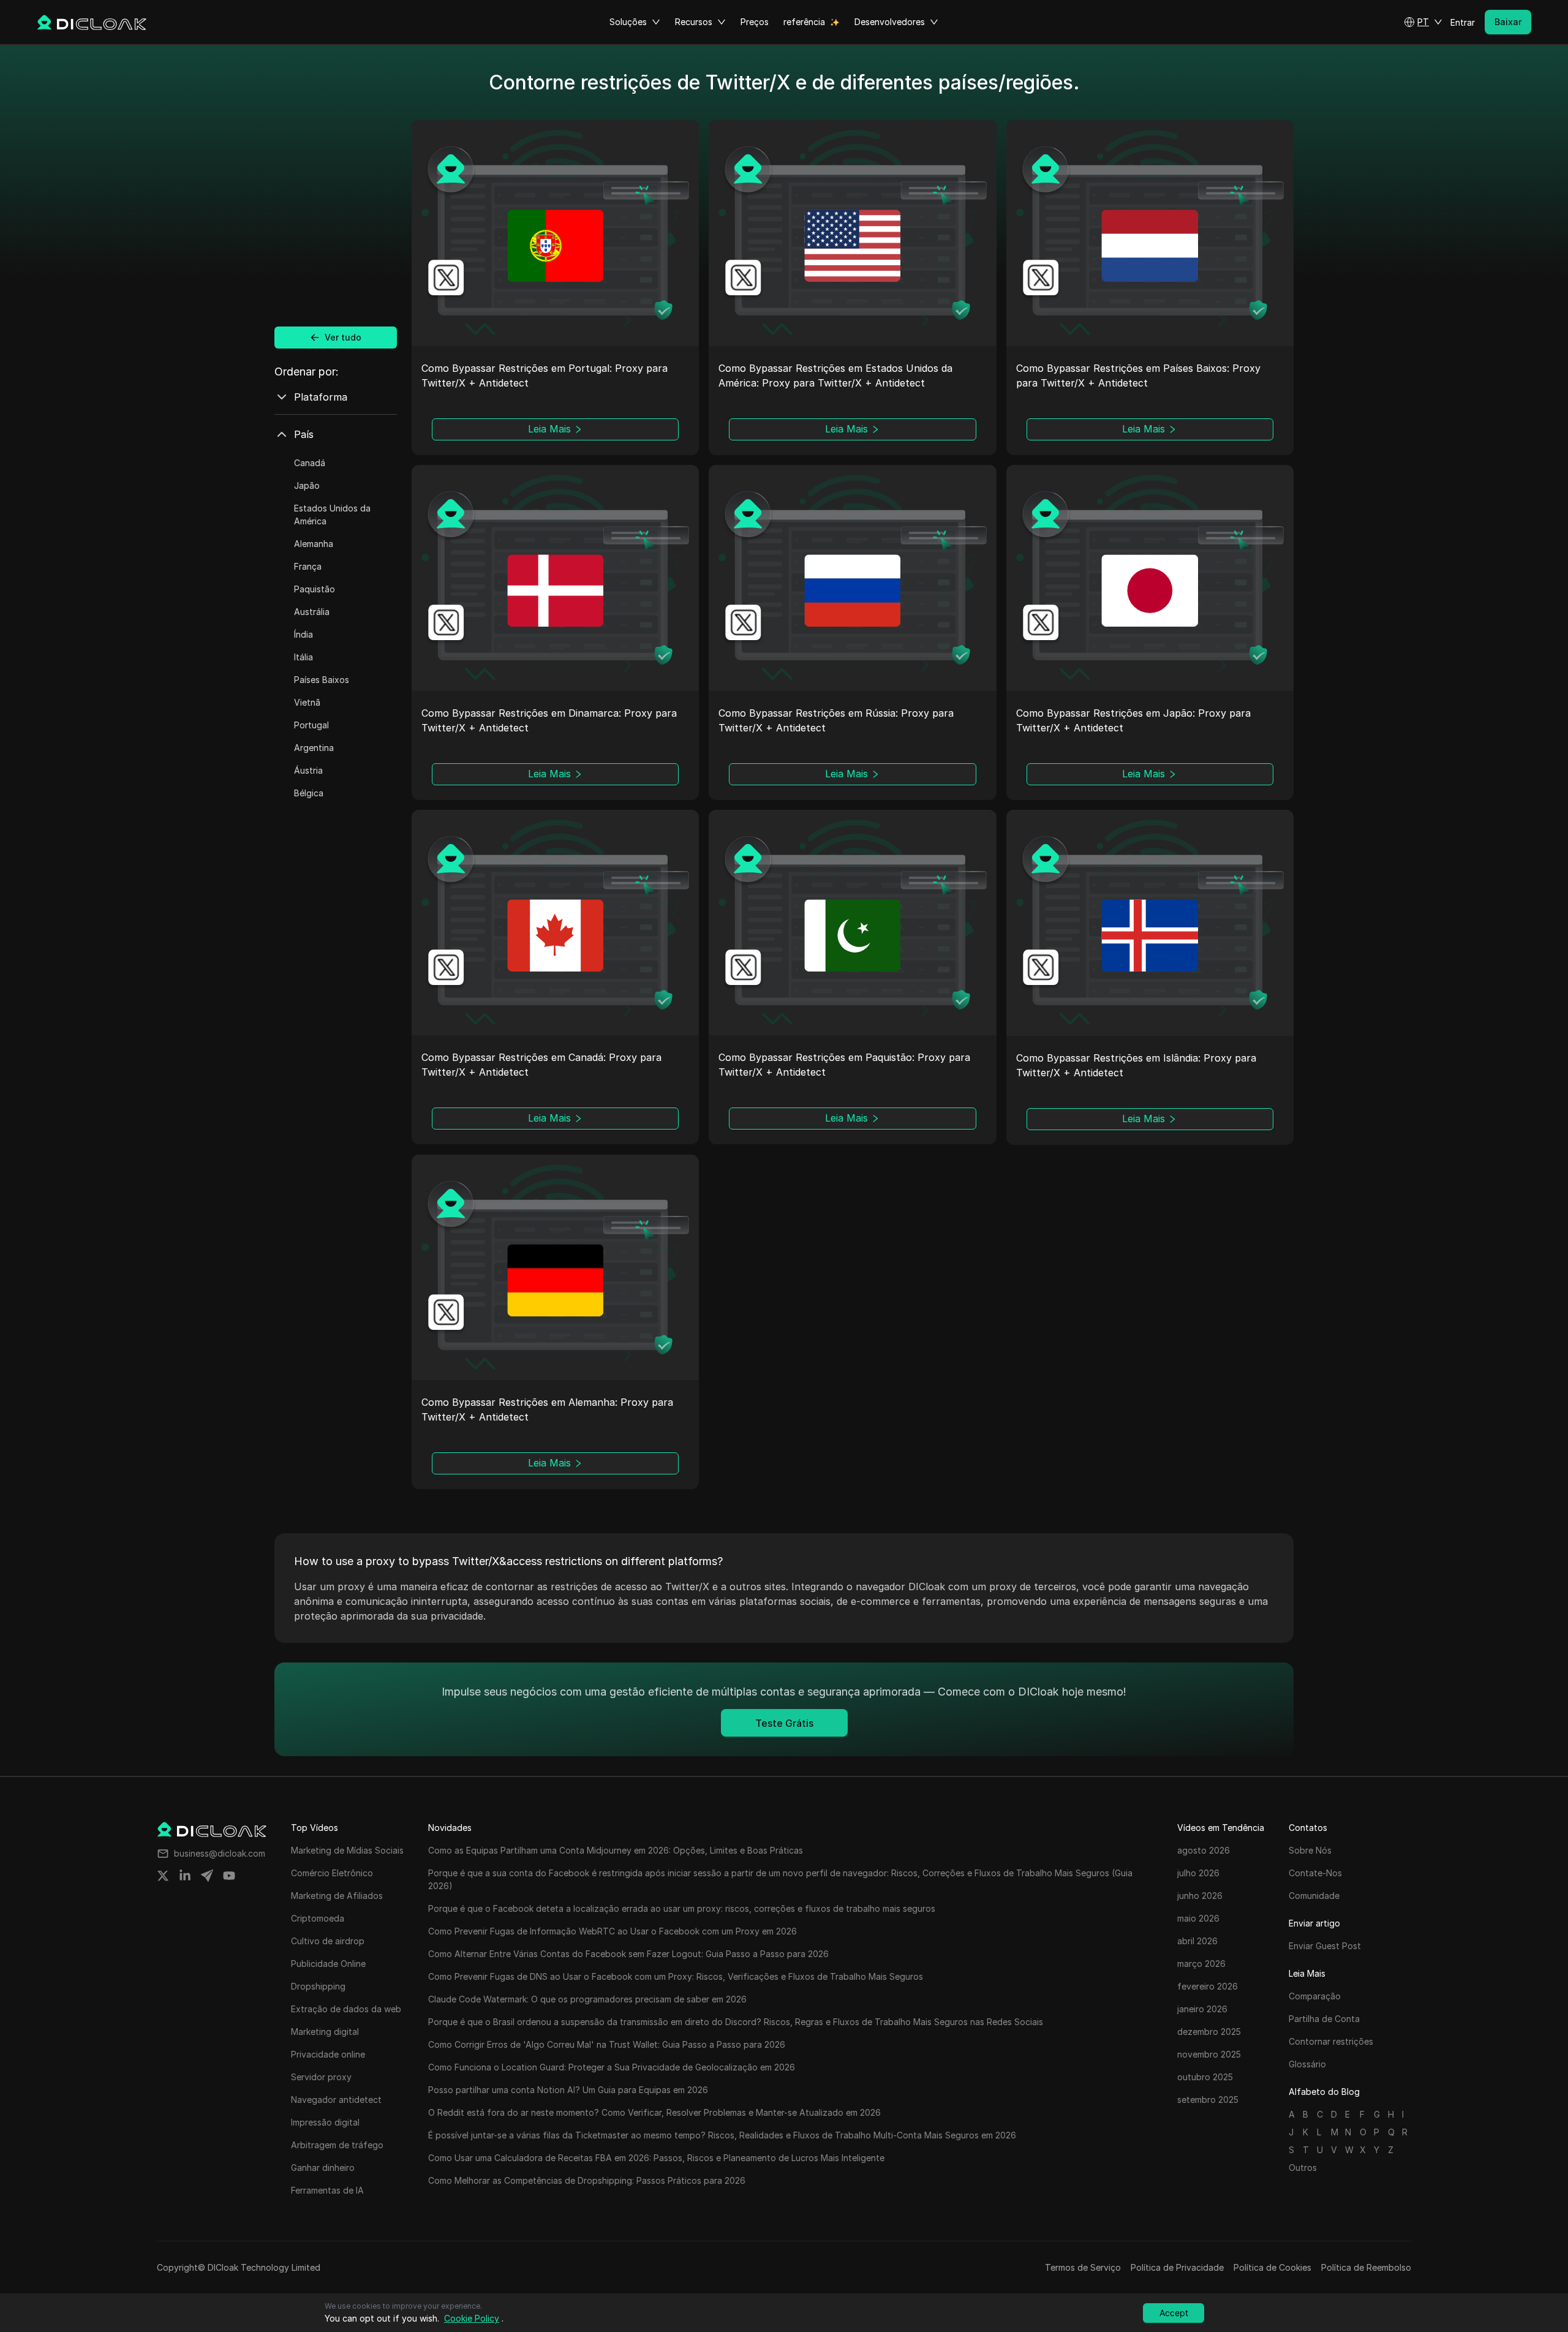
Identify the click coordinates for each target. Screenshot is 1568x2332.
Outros (1303, 2168)
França (308, 566)
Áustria (308, 770)
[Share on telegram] (207, 1876)
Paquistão (315, 589)
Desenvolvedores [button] (890, 22)
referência (804, 22)
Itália (303, 657)
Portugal (311, 725)
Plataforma (321, 397)
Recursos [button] (694, 22)
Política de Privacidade (1177, 2267)
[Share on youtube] (229, 1876)
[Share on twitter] (163, 1876)
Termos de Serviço (1083, 2267)
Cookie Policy (472, 2318)
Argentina (314, 748)
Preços (755, 22)
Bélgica (309, 793)
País (304, 434)
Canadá (310, 463)
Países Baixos (322, 680)
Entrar (1463, 22)
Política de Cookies (1272, 2267)
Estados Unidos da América (332, 515)
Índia (303, 634)
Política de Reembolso (1366, 2267)
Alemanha (314, 544)
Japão (307, 485)
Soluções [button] (628, 22)
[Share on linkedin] (185, 1876)
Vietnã (307, 702)
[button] (1423, 22)
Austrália (312, 612)
